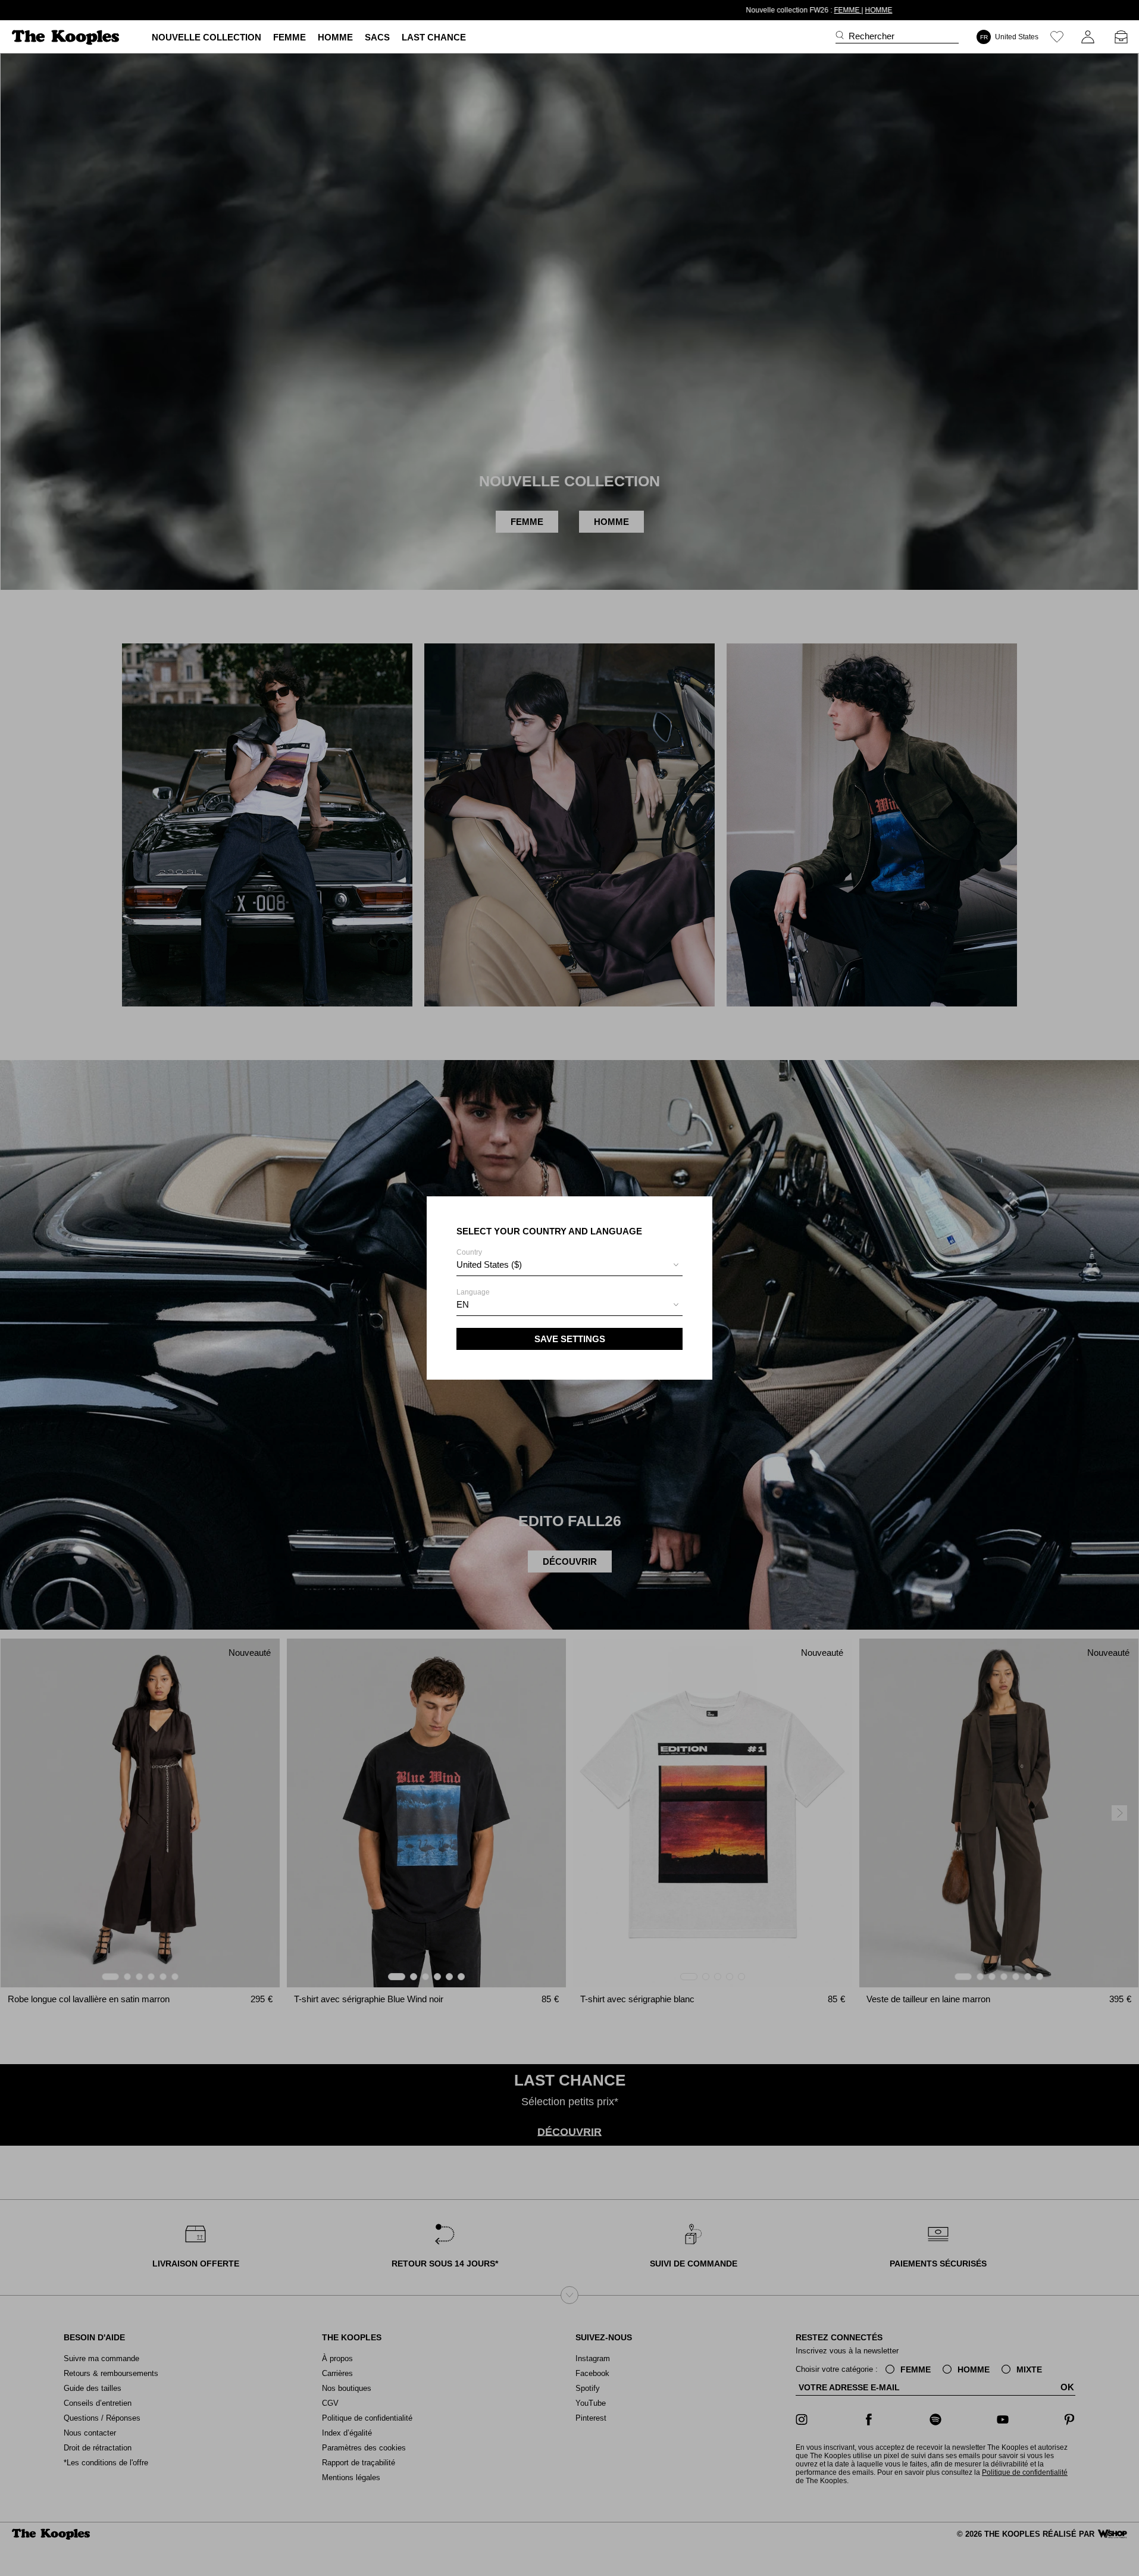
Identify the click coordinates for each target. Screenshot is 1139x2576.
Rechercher (872, 36)
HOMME (629, 10)
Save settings (570, 1339)
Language (473, 1299)
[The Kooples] (67, 37)
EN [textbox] (463, 1304)
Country (489, 1259)
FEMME (598, 10)
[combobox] (569, 1266)
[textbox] (569, 1265)
